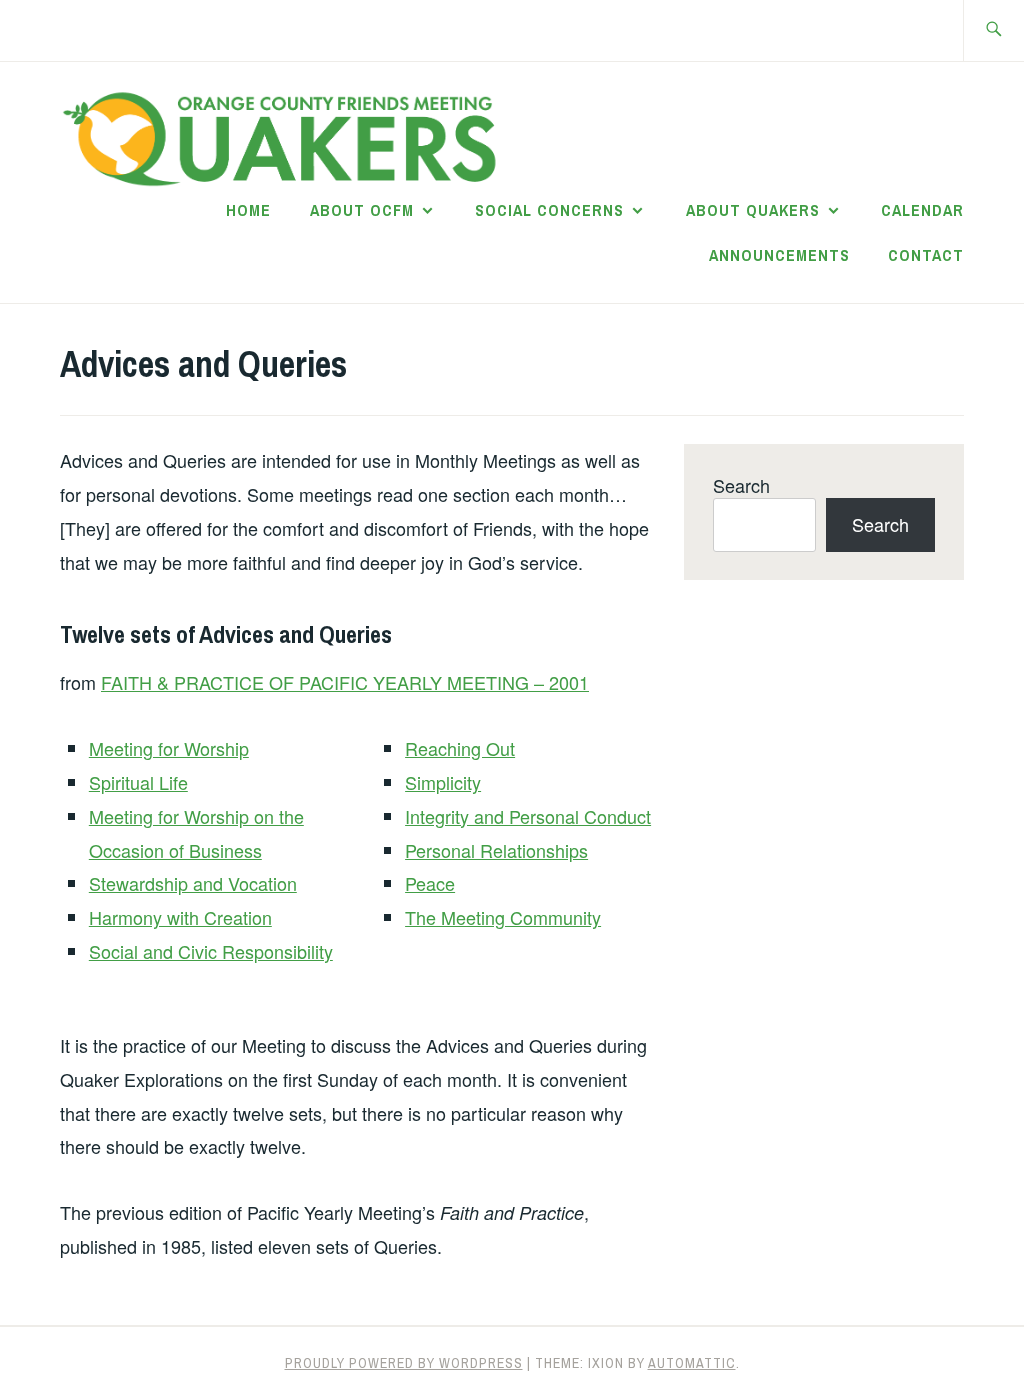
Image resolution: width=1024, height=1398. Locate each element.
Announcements (779, 255)
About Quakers (753, 210)
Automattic (692, 1363)
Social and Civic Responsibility (211, 951)
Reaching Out (460, 748)
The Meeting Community (503, 917)
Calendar (922, 210)
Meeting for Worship (169, 748)
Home (248, 210)
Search (741, 485)
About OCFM (362, 210)
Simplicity (443, 782)
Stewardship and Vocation (193, 883)
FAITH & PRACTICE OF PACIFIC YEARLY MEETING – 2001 (345, 682)
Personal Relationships (496, 850)
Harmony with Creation (180, 917)
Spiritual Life (138, 782)
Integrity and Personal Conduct (528, 816)
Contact (926, 255)
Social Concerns (549, 210)
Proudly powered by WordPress (404, 1363)
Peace (430, 883)
